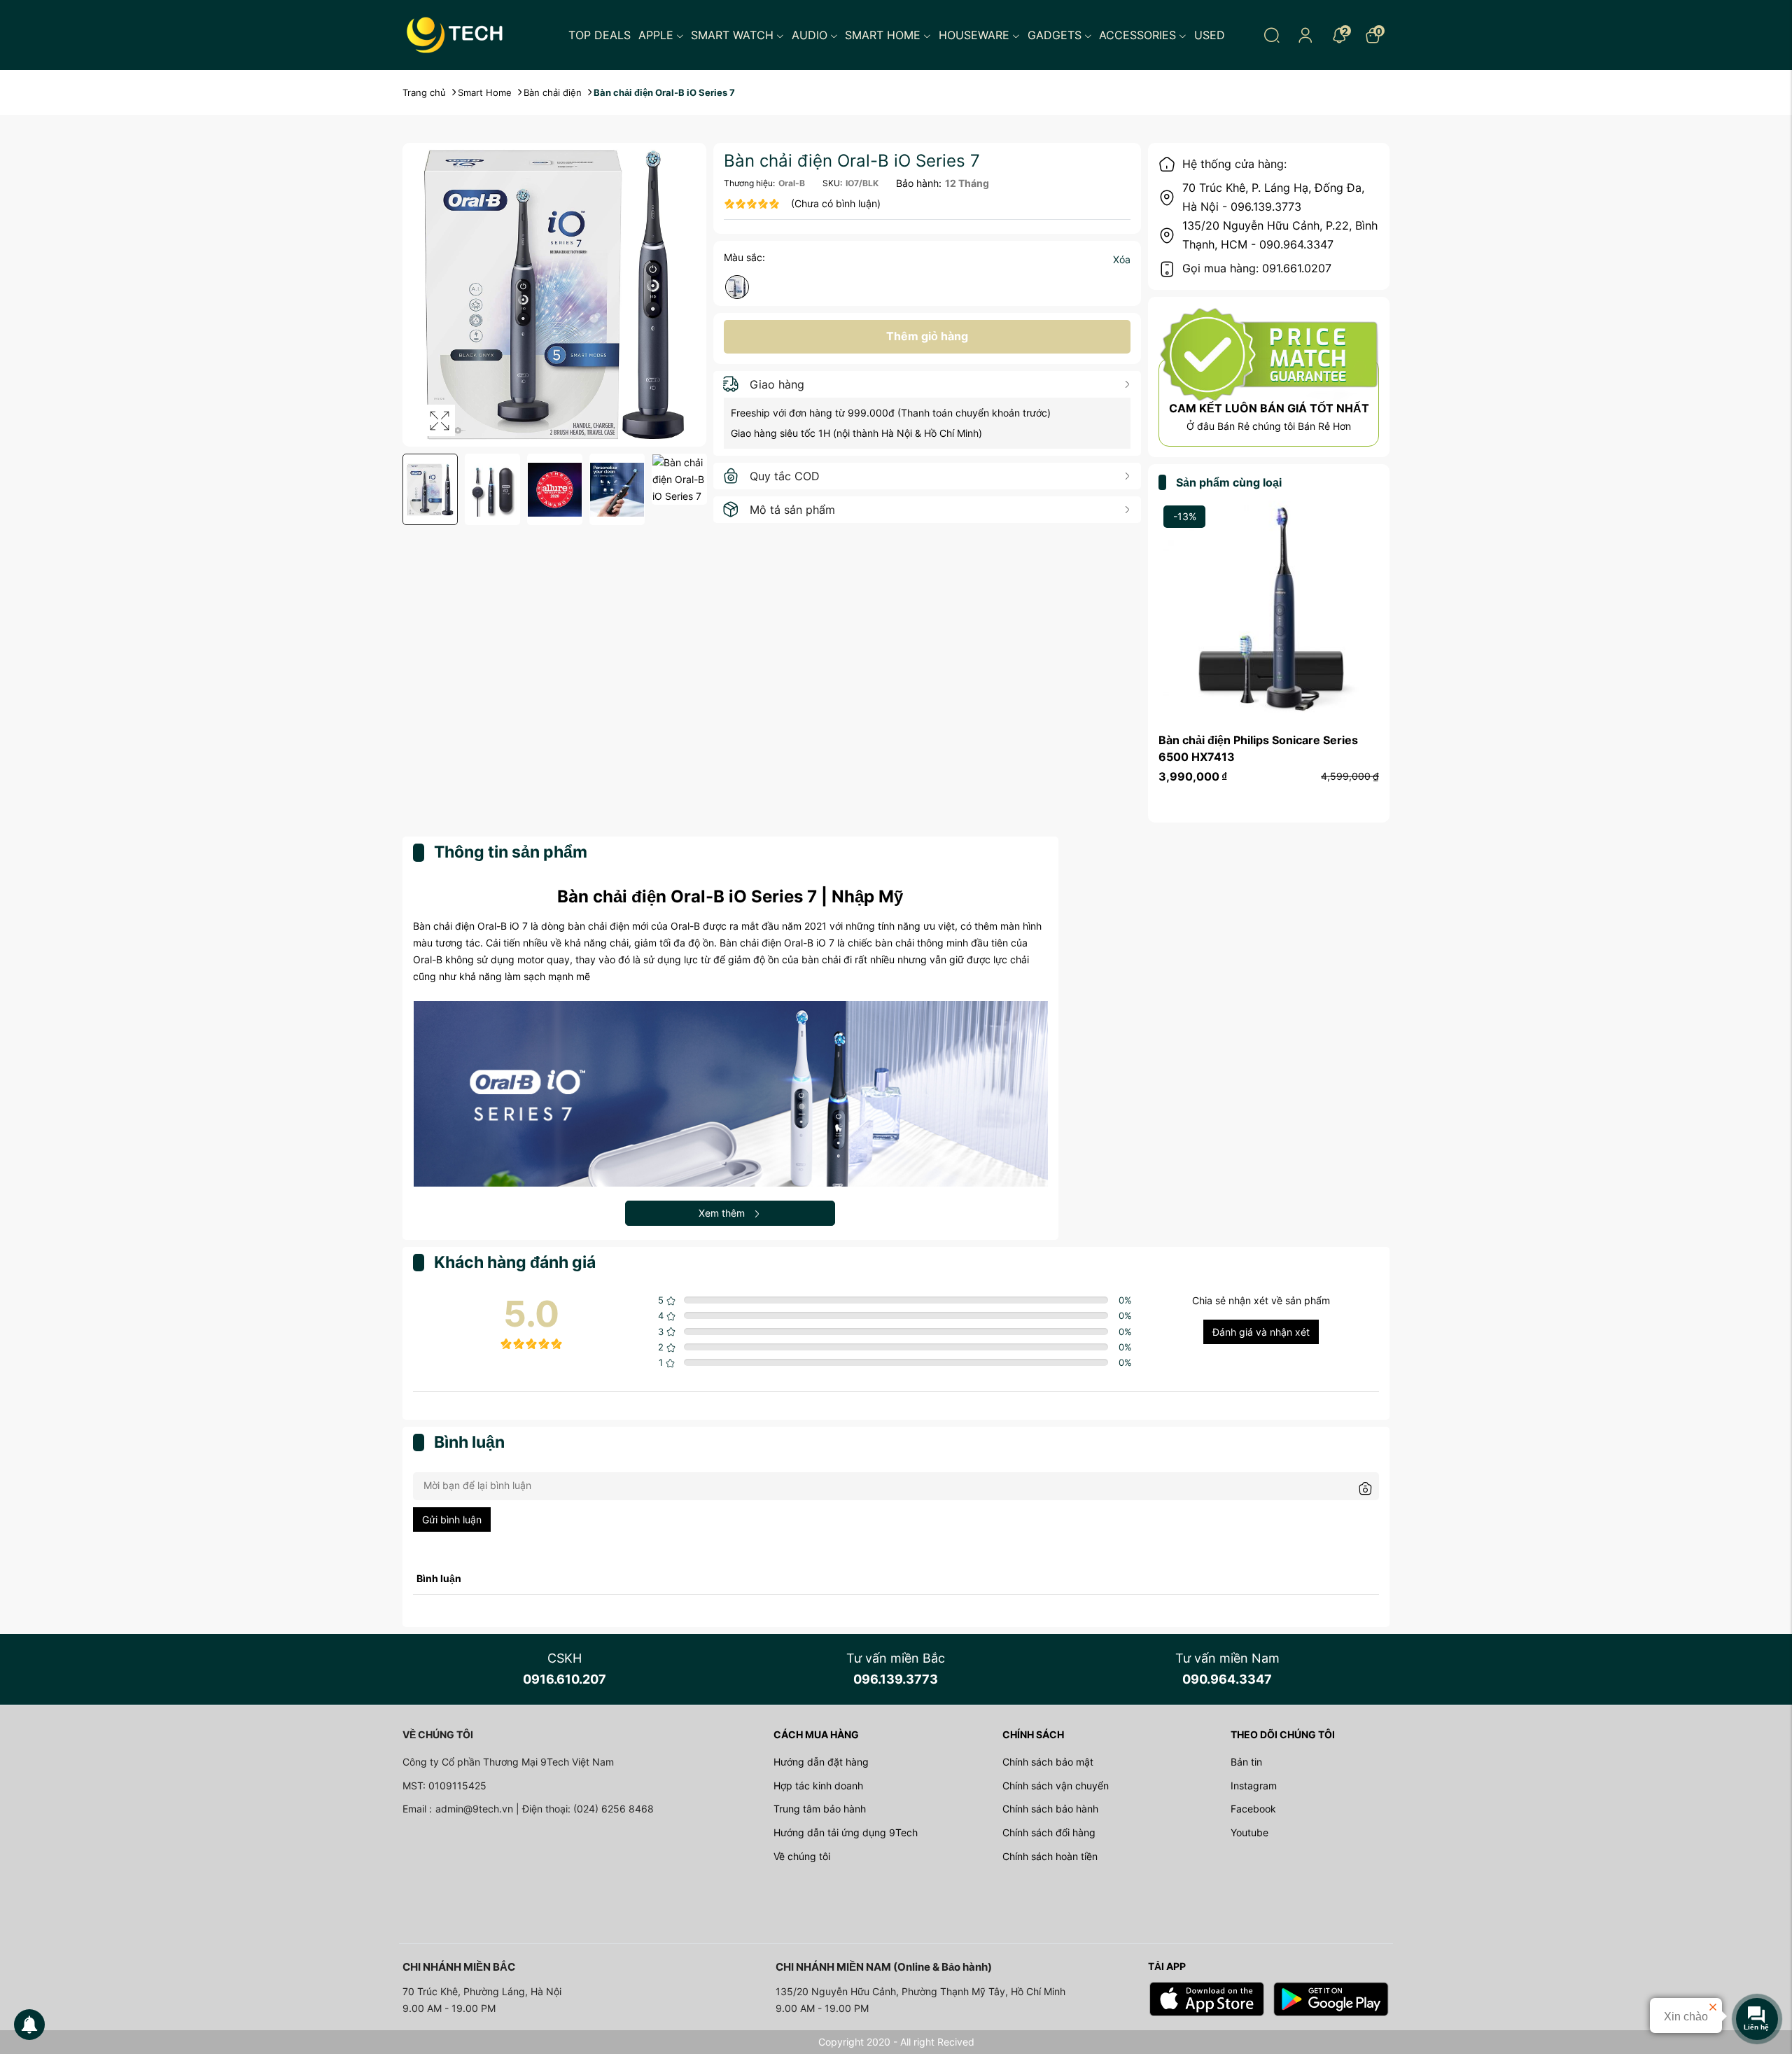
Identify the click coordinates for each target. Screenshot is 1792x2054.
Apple (656, 35)
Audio (810, 35)
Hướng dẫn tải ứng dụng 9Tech (846, 1832)
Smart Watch (732, 35)
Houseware (974, 35)
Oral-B (792, 183)
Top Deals (600, 35)
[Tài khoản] (1305, 35)
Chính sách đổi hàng (1049, 1832)
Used (1210, 35)
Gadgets (1055, 35)
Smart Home (883, 35)
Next (698, 490)
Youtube (1249, 1832)
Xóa (1122, 259)
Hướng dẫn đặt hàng (821, 1762)
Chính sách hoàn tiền (1050, 1856)
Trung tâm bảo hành (820, 1809)
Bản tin (1246, 1762)
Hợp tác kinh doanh (818, 1786)
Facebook (1253, 1809)
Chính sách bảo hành (1050, 1809)
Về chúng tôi (802, 1856)
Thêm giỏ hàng (927, 336)
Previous (411, 490)
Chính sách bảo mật (1048, 1762)
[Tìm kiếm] (1272, 35)
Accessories (1137, 35)
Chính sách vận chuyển (1056, 1786)
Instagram (1254, 1786)
